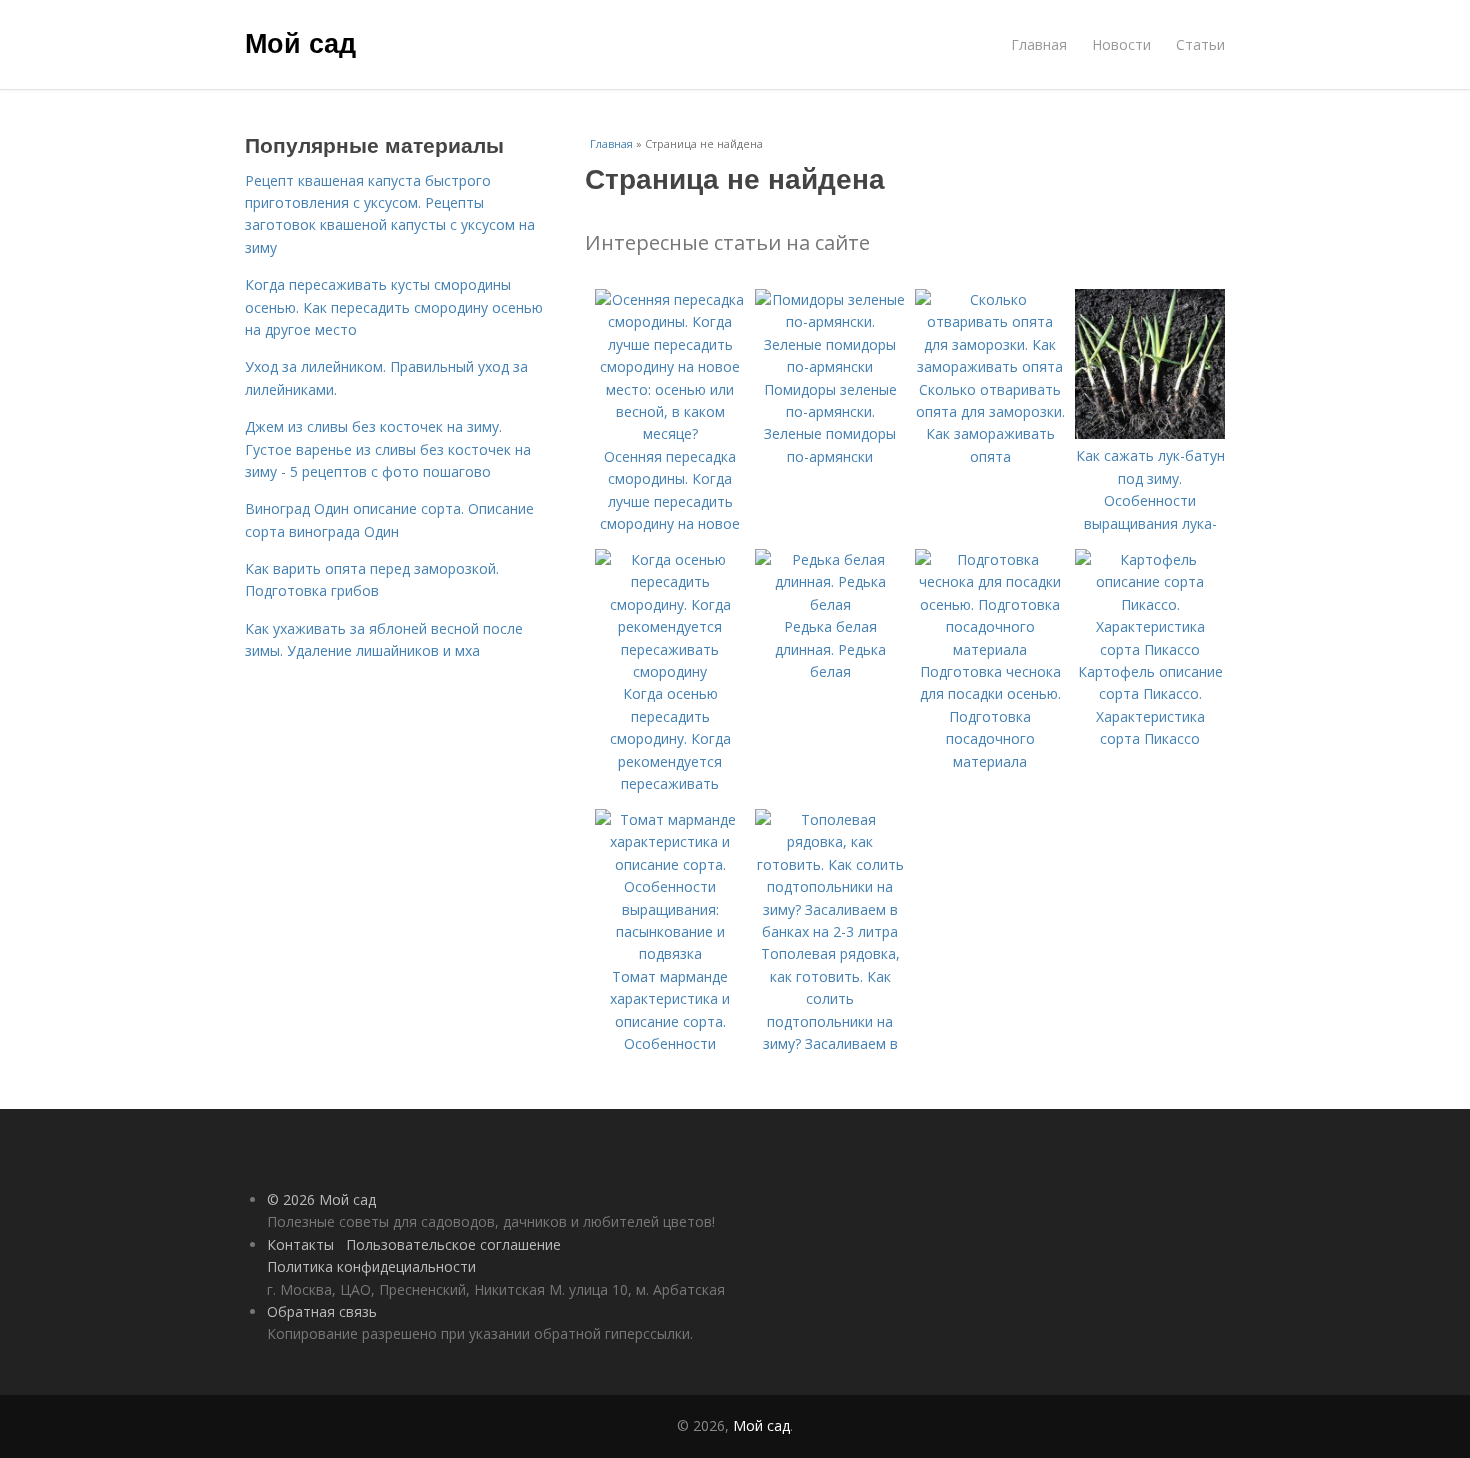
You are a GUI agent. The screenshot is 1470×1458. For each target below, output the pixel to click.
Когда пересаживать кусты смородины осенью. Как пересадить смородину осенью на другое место (394, 307)
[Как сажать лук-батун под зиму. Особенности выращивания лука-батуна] (1150, 433)
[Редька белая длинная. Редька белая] (830, 604)
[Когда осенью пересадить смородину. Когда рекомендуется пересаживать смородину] (670, 671)
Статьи (1200, 44)
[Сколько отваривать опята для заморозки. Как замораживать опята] (990, 366)
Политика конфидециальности (371, 1266)
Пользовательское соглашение (453, 1244)
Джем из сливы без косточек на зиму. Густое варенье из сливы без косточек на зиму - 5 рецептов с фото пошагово (388, 449)
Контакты (300, 1244)
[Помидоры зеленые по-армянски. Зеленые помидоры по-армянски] (830, 366)
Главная (1039, 44)
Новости (1121, 44)
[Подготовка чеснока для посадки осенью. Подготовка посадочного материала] (990, 649)
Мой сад (300, 42)
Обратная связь (322, 1311)
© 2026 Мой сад (321, 1199)
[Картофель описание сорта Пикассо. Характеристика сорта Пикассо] (1150, 649)
